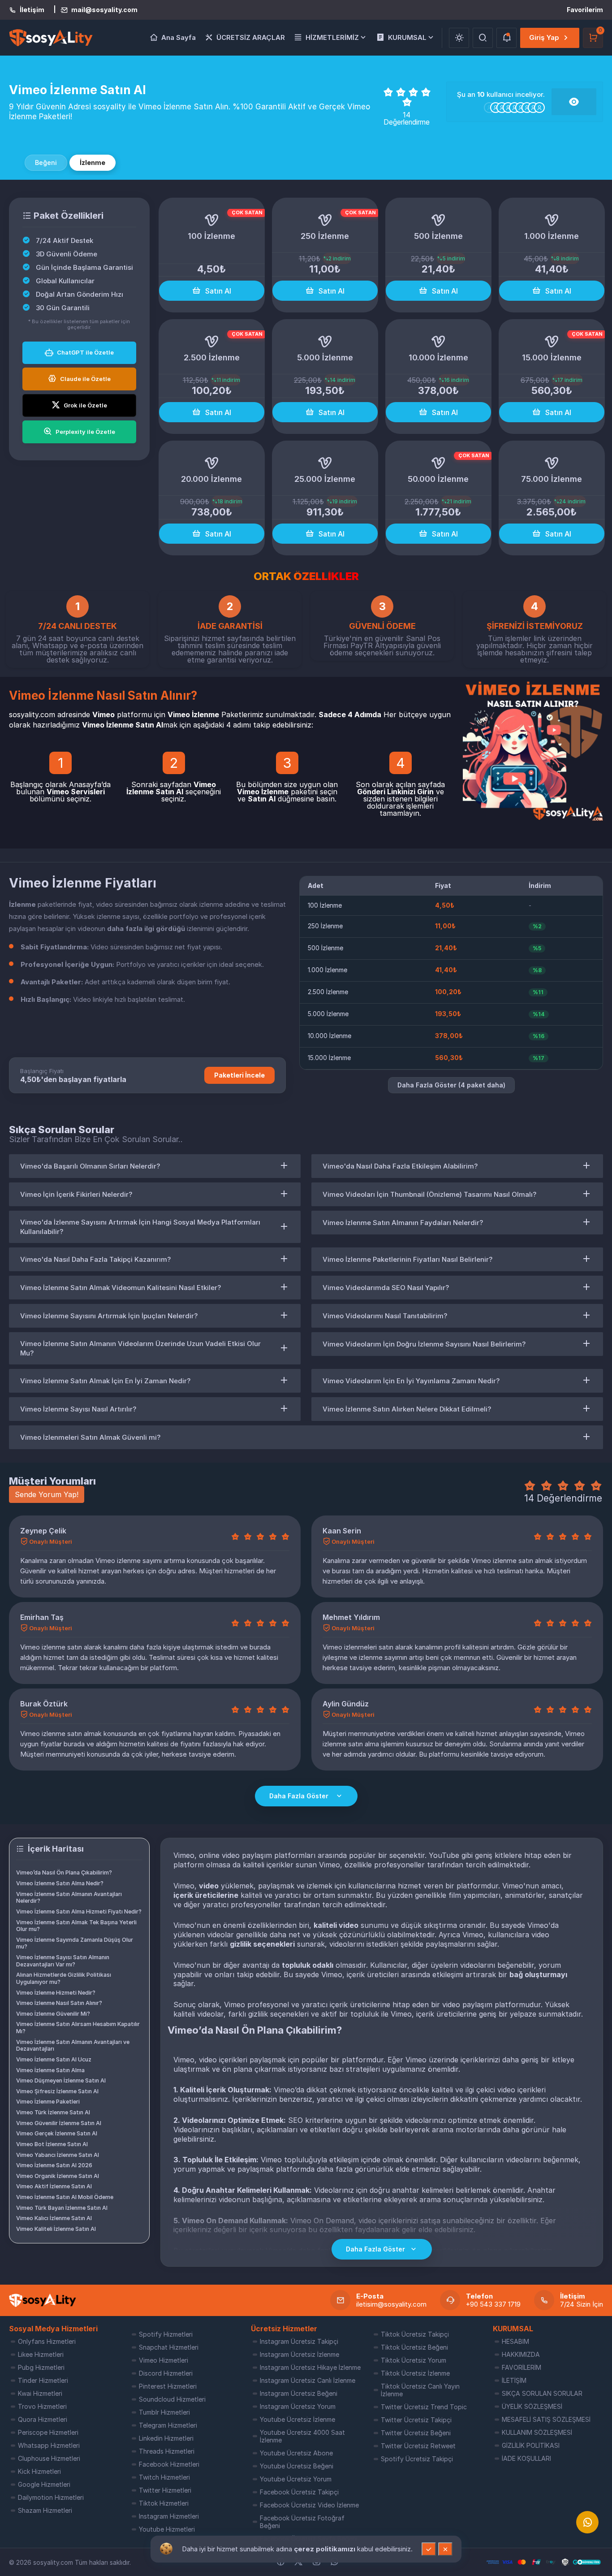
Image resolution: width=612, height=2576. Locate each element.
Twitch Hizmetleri (164, 2477)
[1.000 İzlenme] (552, 220)
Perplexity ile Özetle (85, 432)
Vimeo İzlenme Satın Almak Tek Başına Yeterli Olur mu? (76, 1926)
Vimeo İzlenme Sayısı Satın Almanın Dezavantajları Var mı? (63, 1961)
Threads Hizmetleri (167, 2451)
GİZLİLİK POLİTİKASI (531, 2445)
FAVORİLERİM (521, 2367)
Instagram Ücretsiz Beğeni (299, 2393)
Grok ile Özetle (85, 405)
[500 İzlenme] (438, 220)
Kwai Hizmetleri (40, 2393)
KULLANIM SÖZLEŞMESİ (537, 2432)
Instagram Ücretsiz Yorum (298, 2406)
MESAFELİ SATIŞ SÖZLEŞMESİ (546, 2419)
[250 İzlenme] (325, 220)
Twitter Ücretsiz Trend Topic (424, 2407)
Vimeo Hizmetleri (164, 2360)
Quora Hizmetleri (43, 2419)
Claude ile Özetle (85, 379)
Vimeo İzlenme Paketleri (48, 2102)
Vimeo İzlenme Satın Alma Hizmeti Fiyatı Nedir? (79, 1911)
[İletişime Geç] (587, 2522)
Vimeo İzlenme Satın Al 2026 (54, 2165)
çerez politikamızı (325, 2549)
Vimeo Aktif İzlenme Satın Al (54, 2186)
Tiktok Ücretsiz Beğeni (414, 2347)
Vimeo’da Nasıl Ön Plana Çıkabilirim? (64, 1872)
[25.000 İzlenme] (325, 463)
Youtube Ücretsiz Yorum (296, 2479)
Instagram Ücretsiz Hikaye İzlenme (310, 2367)
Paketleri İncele (239, 1075)
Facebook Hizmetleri (169, 2464)
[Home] (43, 2300)
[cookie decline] (445, 2549)
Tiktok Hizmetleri (164, 2503)
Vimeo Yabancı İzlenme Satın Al (58, 2155)
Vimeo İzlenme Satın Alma (50, 2070)
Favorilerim (585, 10)
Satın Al (218, 291)
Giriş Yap (544, 37)
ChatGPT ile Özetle (85, 352)
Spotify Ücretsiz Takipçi (417, 2459)
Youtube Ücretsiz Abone (296, 2453)
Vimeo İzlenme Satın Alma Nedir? (60, 1883)
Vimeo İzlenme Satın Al (171, 788)
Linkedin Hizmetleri (166, 2438)
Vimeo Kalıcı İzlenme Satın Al (54, 2218)
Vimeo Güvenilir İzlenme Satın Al (59, 2123)
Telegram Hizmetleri (168, 2425)
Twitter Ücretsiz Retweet (418, 2446)
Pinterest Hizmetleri (168, 2386)
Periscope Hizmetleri (48, 2432)
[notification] (506, 38)
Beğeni (46, 162)
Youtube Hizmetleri (167, 2529)
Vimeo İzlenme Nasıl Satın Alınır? (59, 2003)
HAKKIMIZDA (521, 2354)
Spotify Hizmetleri (166, 2334)
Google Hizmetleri (44, 2484)
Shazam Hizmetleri (45, 2510)
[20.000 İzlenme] (212, 463)
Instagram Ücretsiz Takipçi (299, 2341)
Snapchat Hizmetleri (169, 2347)
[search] (483, 38)
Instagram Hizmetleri (169, 2516)
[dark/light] (459, 38)
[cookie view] (166, 2548)
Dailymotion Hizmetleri (51, 2497)
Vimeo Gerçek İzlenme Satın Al (57, 2133)
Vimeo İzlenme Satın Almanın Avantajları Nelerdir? (69, 1898)
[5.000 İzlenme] (325, 342)
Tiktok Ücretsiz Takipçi (415, 2334)
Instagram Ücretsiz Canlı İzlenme (308, 2380)
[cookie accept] (429, 2549)
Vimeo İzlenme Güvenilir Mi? (53, 2014)
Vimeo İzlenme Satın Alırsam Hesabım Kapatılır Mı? (78, 2028)
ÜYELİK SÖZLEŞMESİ (532, 2406)
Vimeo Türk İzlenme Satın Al (53, 2112)
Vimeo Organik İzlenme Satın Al (58, 2176)
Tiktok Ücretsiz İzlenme (415, 2373)
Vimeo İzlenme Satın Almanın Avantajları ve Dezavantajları (73, 2046)
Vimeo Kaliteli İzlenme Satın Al (56, 2229)
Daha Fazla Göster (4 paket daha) (451, 1085)
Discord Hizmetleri (166, 2373)
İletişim (32, 10)
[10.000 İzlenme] (438, 342)
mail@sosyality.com (104, 10)
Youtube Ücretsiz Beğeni (297, 2466)
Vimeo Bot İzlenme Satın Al (52, 2144)
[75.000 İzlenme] (552, 463)
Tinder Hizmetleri (43, 2380)
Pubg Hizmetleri (41, 2367)
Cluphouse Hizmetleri (49, 2458)
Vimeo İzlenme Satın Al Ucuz (54, 2059)
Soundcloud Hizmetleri (172, 2399)
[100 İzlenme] (212, 220)
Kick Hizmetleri (39, 2471)
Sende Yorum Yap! (47, 1494)
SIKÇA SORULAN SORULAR (542, 2393)
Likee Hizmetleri (41, 2354)
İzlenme (93, 162)
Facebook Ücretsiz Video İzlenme (309, 2505)
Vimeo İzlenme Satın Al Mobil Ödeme (65, 2197)
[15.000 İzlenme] (552, 342)
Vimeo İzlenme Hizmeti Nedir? (56, 1993)
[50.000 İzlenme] (438, 463)
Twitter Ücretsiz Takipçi (416, 2420)
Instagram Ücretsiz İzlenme (300, 2354)
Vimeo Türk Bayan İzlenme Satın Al (62, 2208)
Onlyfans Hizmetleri (47, 2341)
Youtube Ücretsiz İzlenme (297, 2419)
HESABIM (515, 2341)
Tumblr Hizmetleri (164, 2412)
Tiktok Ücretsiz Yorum (414, 2360)
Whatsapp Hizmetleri (49, 2445)
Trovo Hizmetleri (42, 2406)
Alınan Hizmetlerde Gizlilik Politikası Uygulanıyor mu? (64, 1978)
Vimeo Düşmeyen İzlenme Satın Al (61, 2080)
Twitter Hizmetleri (165, 2490)
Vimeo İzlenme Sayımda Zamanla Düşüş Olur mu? (75, 1943)
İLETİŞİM (514, 2380)
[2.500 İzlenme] (212, 342)
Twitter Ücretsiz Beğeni (416, 2433)
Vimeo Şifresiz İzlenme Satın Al (57, 2091)
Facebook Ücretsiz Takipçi (299, 2492)
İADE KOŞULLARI (526, 2458)
